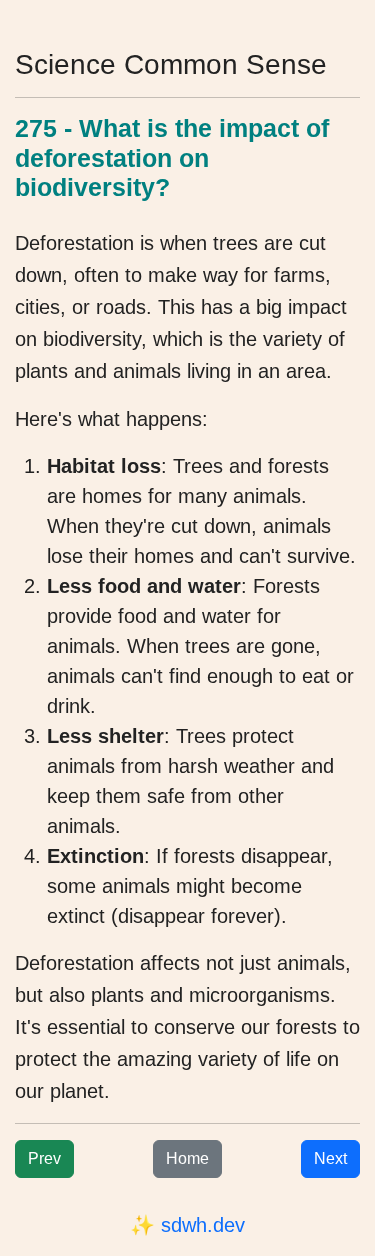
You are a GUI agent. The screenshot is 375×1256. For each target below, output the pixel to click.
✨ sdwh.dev (187, 1225)
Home (187, 1158)
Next (330, 1158)
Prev (44, 1158)
